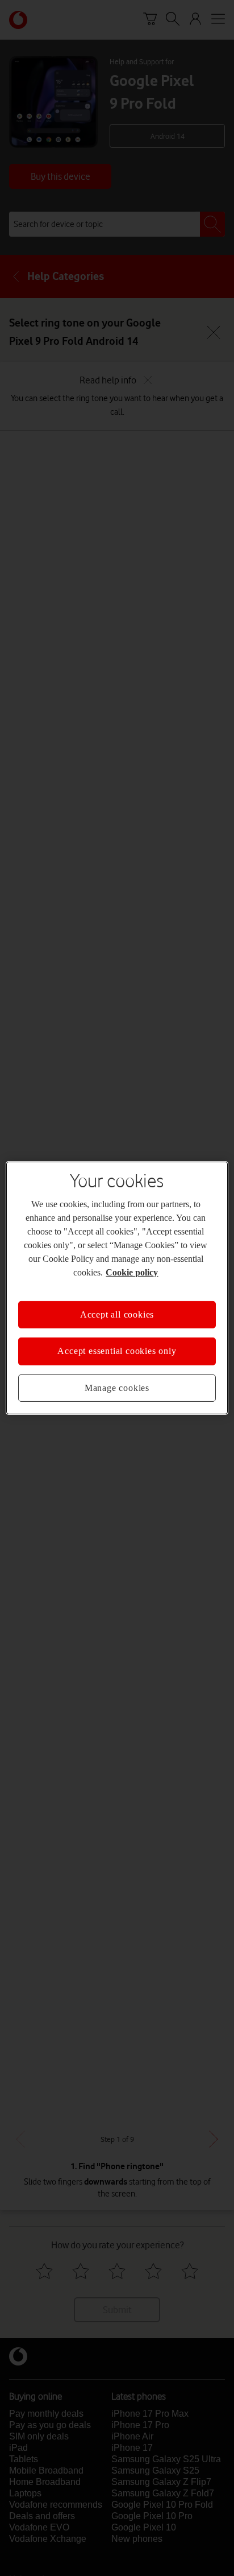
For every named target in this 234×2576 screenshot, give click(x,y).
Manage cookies (117, 1388)
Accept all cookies (117, 1314)
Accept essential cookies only (117, 1351)
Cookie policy (132, 1272)
